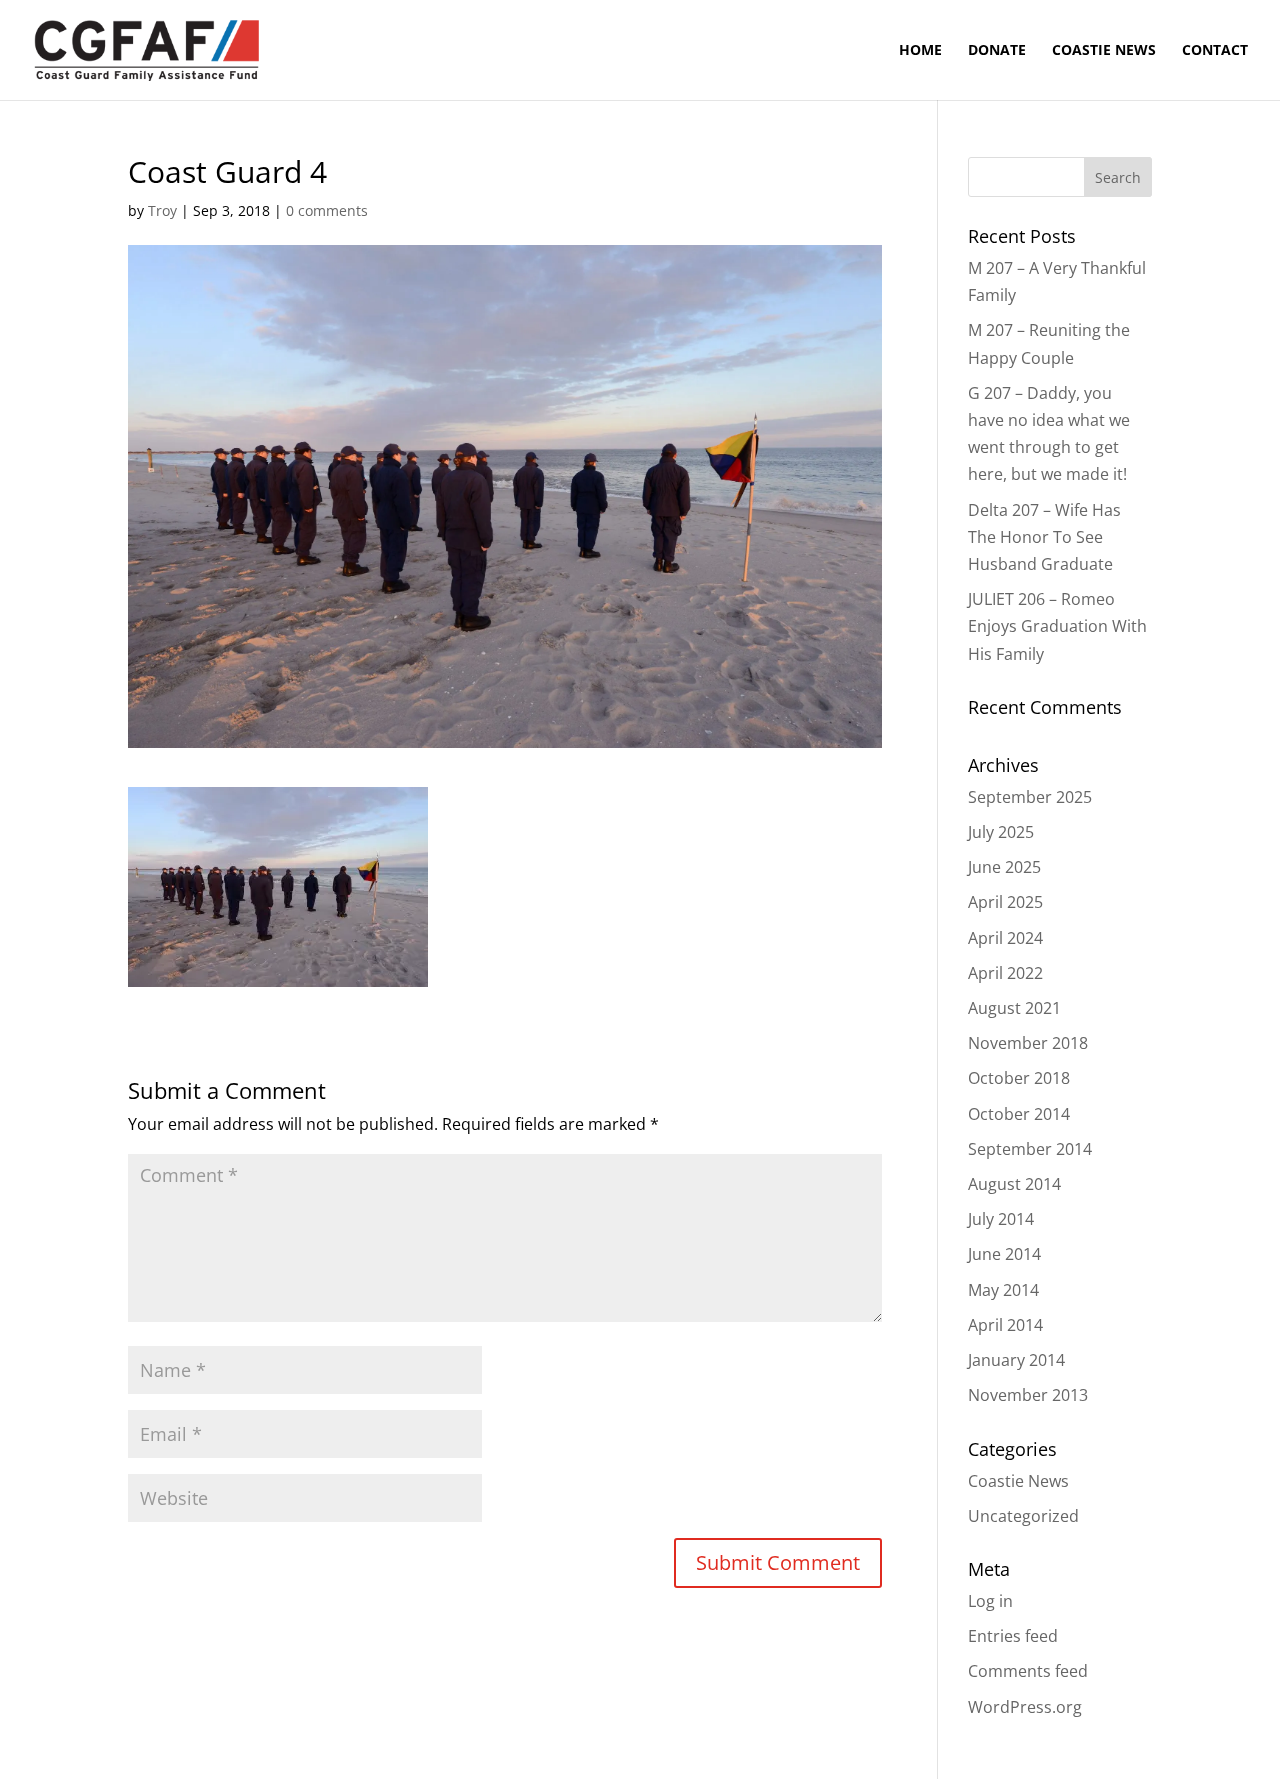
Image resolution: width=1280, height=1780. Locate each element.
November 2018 (1028, 1043)
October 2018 (1019, 1078)
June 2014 (1004, 1254)
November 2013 (1028, 1395)
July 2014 (1001, 1219)
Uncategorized (1023, 1516)
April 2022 (1005, 973)
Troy (162, 210)
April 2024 (1005, 938)
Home (920, 51)
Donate (997, 51)
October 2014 (1019, 1114)
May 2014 (1003, 1290)
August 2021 (1014, 1008)
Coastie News (1104, 51)
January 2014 (1016, 1360)
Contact (1215, 51)
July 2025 (1001, 832)
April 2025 (1005, 902)
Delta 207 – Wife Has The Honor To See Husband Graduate (1044, 537)
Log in (990, 1601)
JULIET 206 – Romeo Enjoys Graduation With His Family (1057, 626)
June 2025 (1004, 867)
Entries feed (1013, 1636)
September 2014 (1030, 1149)
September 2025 (1030, 797)
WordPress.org (1025, 1707)
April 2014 (1005, 1325)
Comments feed (1028, 1671)
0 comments (327, 210)
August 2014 (1014, 1184)
